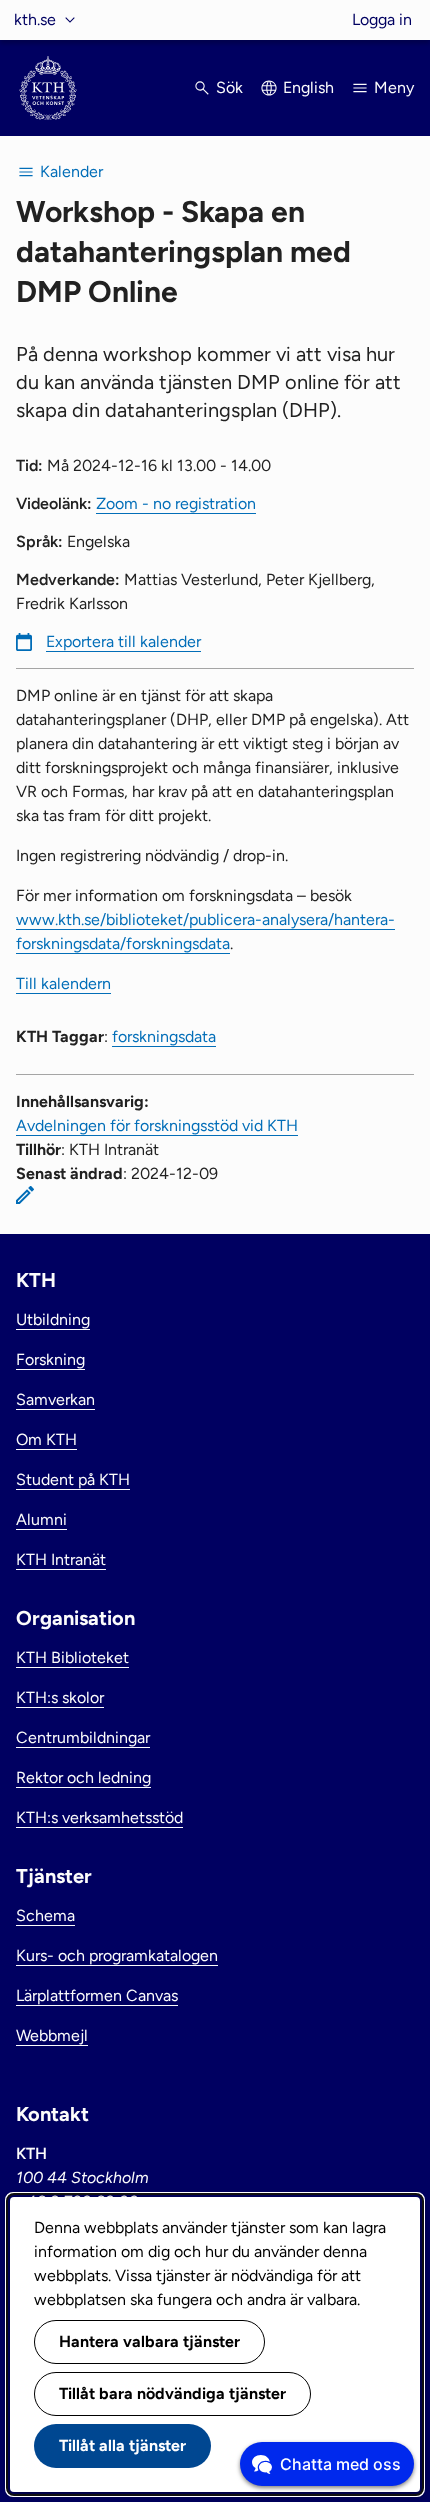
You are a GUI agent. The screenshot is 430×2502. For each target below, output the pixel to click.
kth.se (35, 19)
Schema (45, 1915)
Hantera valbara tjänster (149, 2341)
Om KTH (46, 1439)
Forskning (50, 1359)
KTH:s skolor (60, 1697)
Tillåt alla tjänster (122, 2445)
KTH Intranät (61, 1559)
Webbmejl (52, 2035)
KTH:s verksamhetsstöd (99, 1817)
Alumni (41, 1519)
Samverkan (55, 1399)
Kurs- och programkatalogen (117, 1955)
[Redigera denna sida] (25, 1195)
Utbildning (53, 1319)
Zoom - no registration (176, 503)
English (308, 87)
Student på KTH (73, 1479)
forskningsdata (164, 1036)
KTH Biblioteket (72, 1657)
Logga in (382, 19)
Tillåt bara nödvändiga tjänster (172, 2393)
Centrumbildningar (83, 1737)
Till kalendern (63, 983)
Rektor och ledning (83, 1777)
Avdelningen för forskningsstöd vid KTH (157, 1125)
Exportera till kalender (123, 641)
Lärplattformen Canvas (97, 1995)
